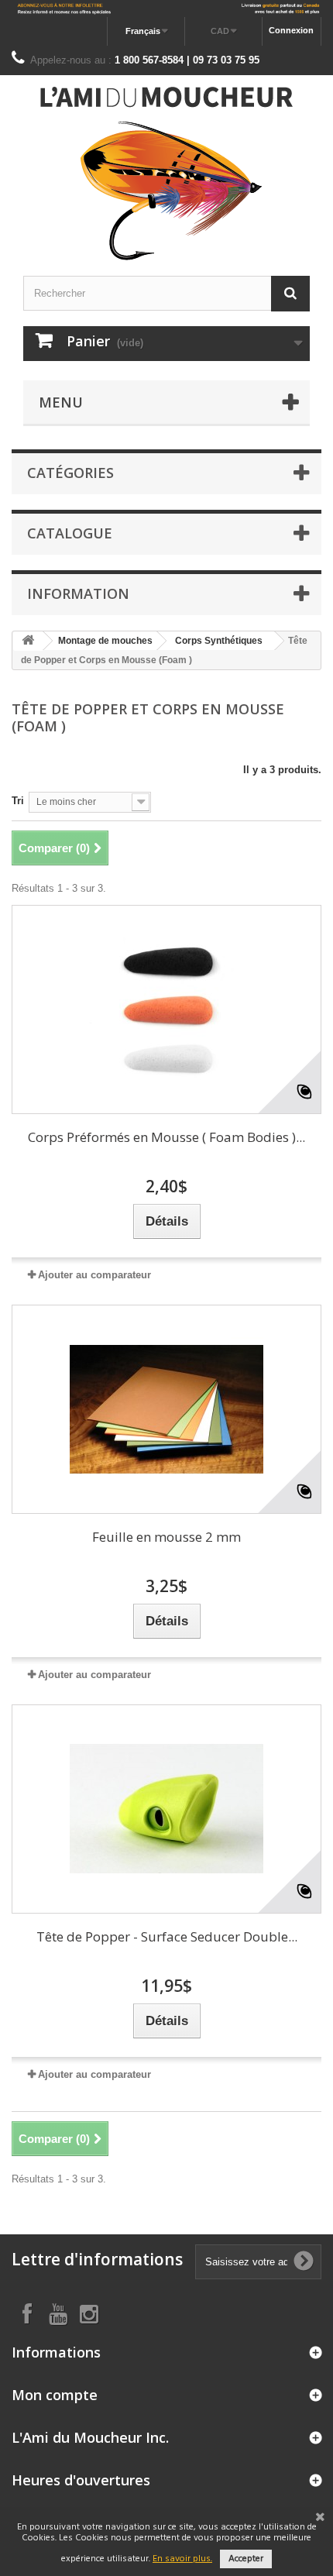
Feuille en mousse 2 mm (166, 1537)
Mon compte (55, 2395)
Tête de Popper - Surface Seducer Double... (167, 1936)
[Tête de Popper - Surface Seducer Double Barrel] (166, 1809)
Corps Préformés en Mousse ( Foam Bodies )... (166, 1137)
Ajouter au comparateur (94, 1275)
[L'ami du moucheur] (166, 174)
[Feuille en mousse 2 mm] (166, 1409)
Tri (18, 801)
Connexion (291, 30)
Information (78, 593)
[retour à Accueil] (28, 641)
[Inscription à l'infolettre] (166, 9)
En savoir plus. (182, 2559)
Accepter (246, 2559)
